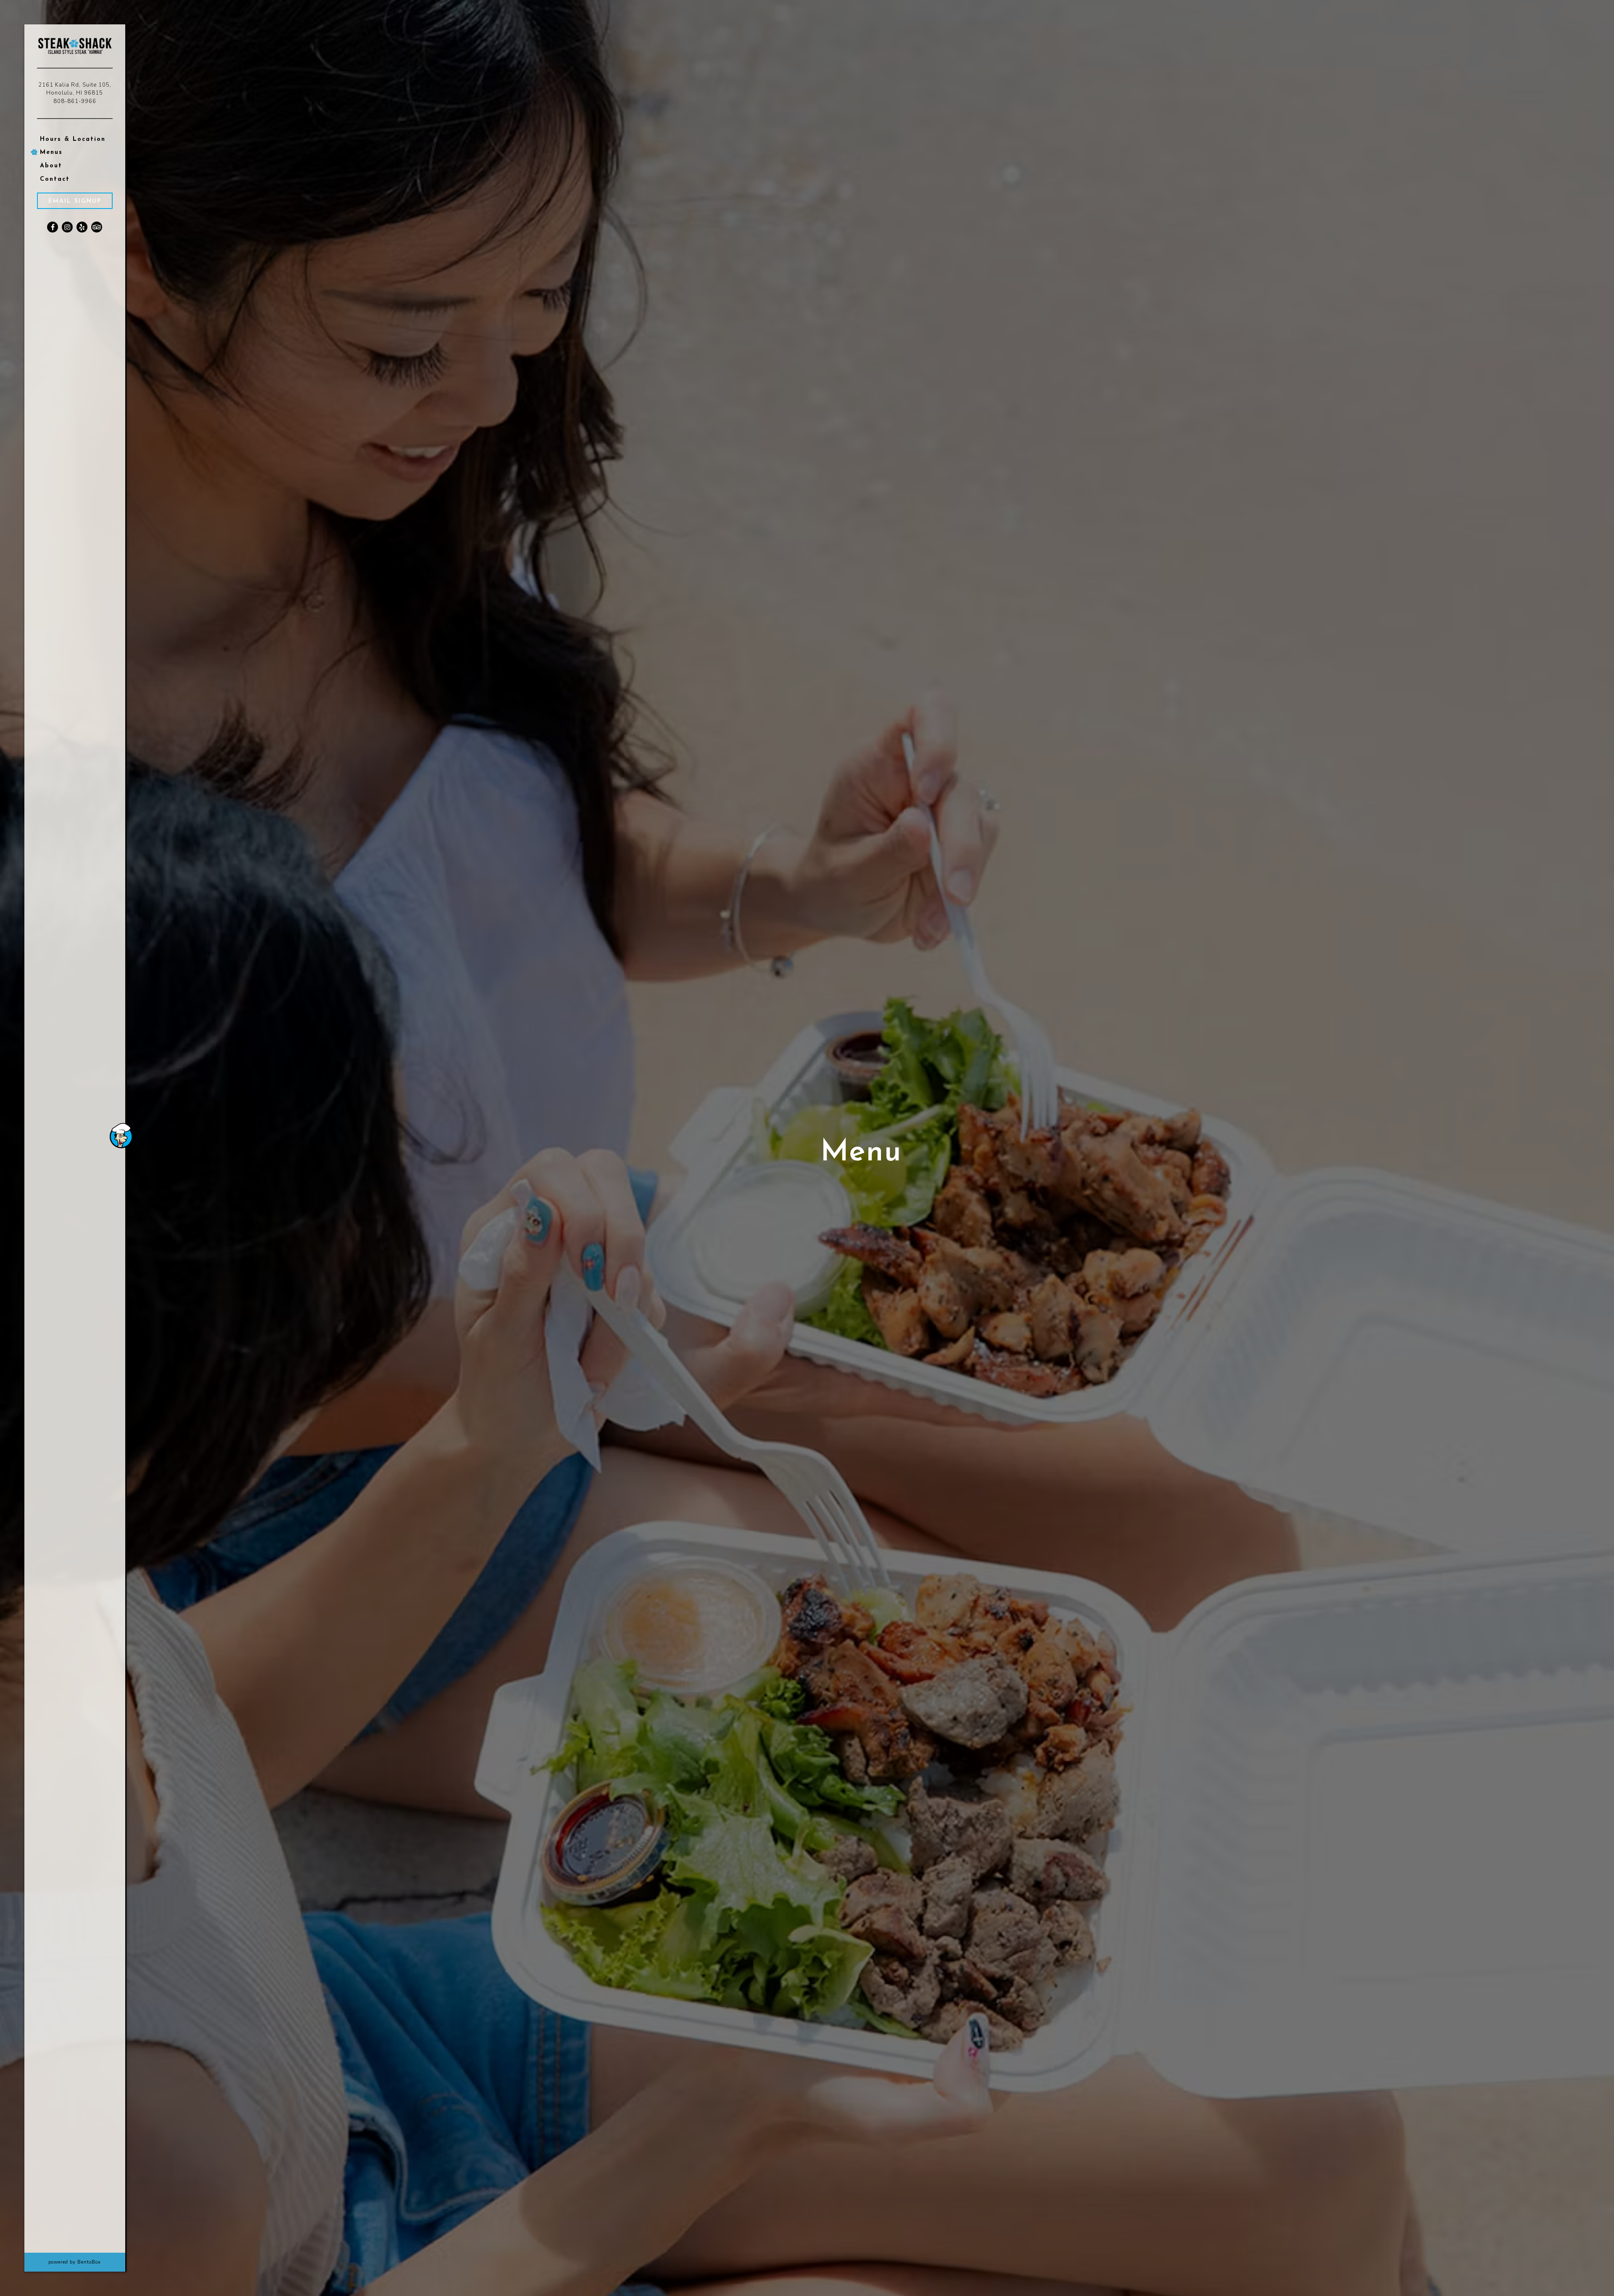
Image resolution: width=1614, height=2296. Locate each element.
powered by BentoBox (87, 2262)
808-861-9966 (75, 101)
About (51, 166)
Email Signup (75, 201)
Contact (55, 179)
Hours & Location (73, 139)
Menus (51, 152)
